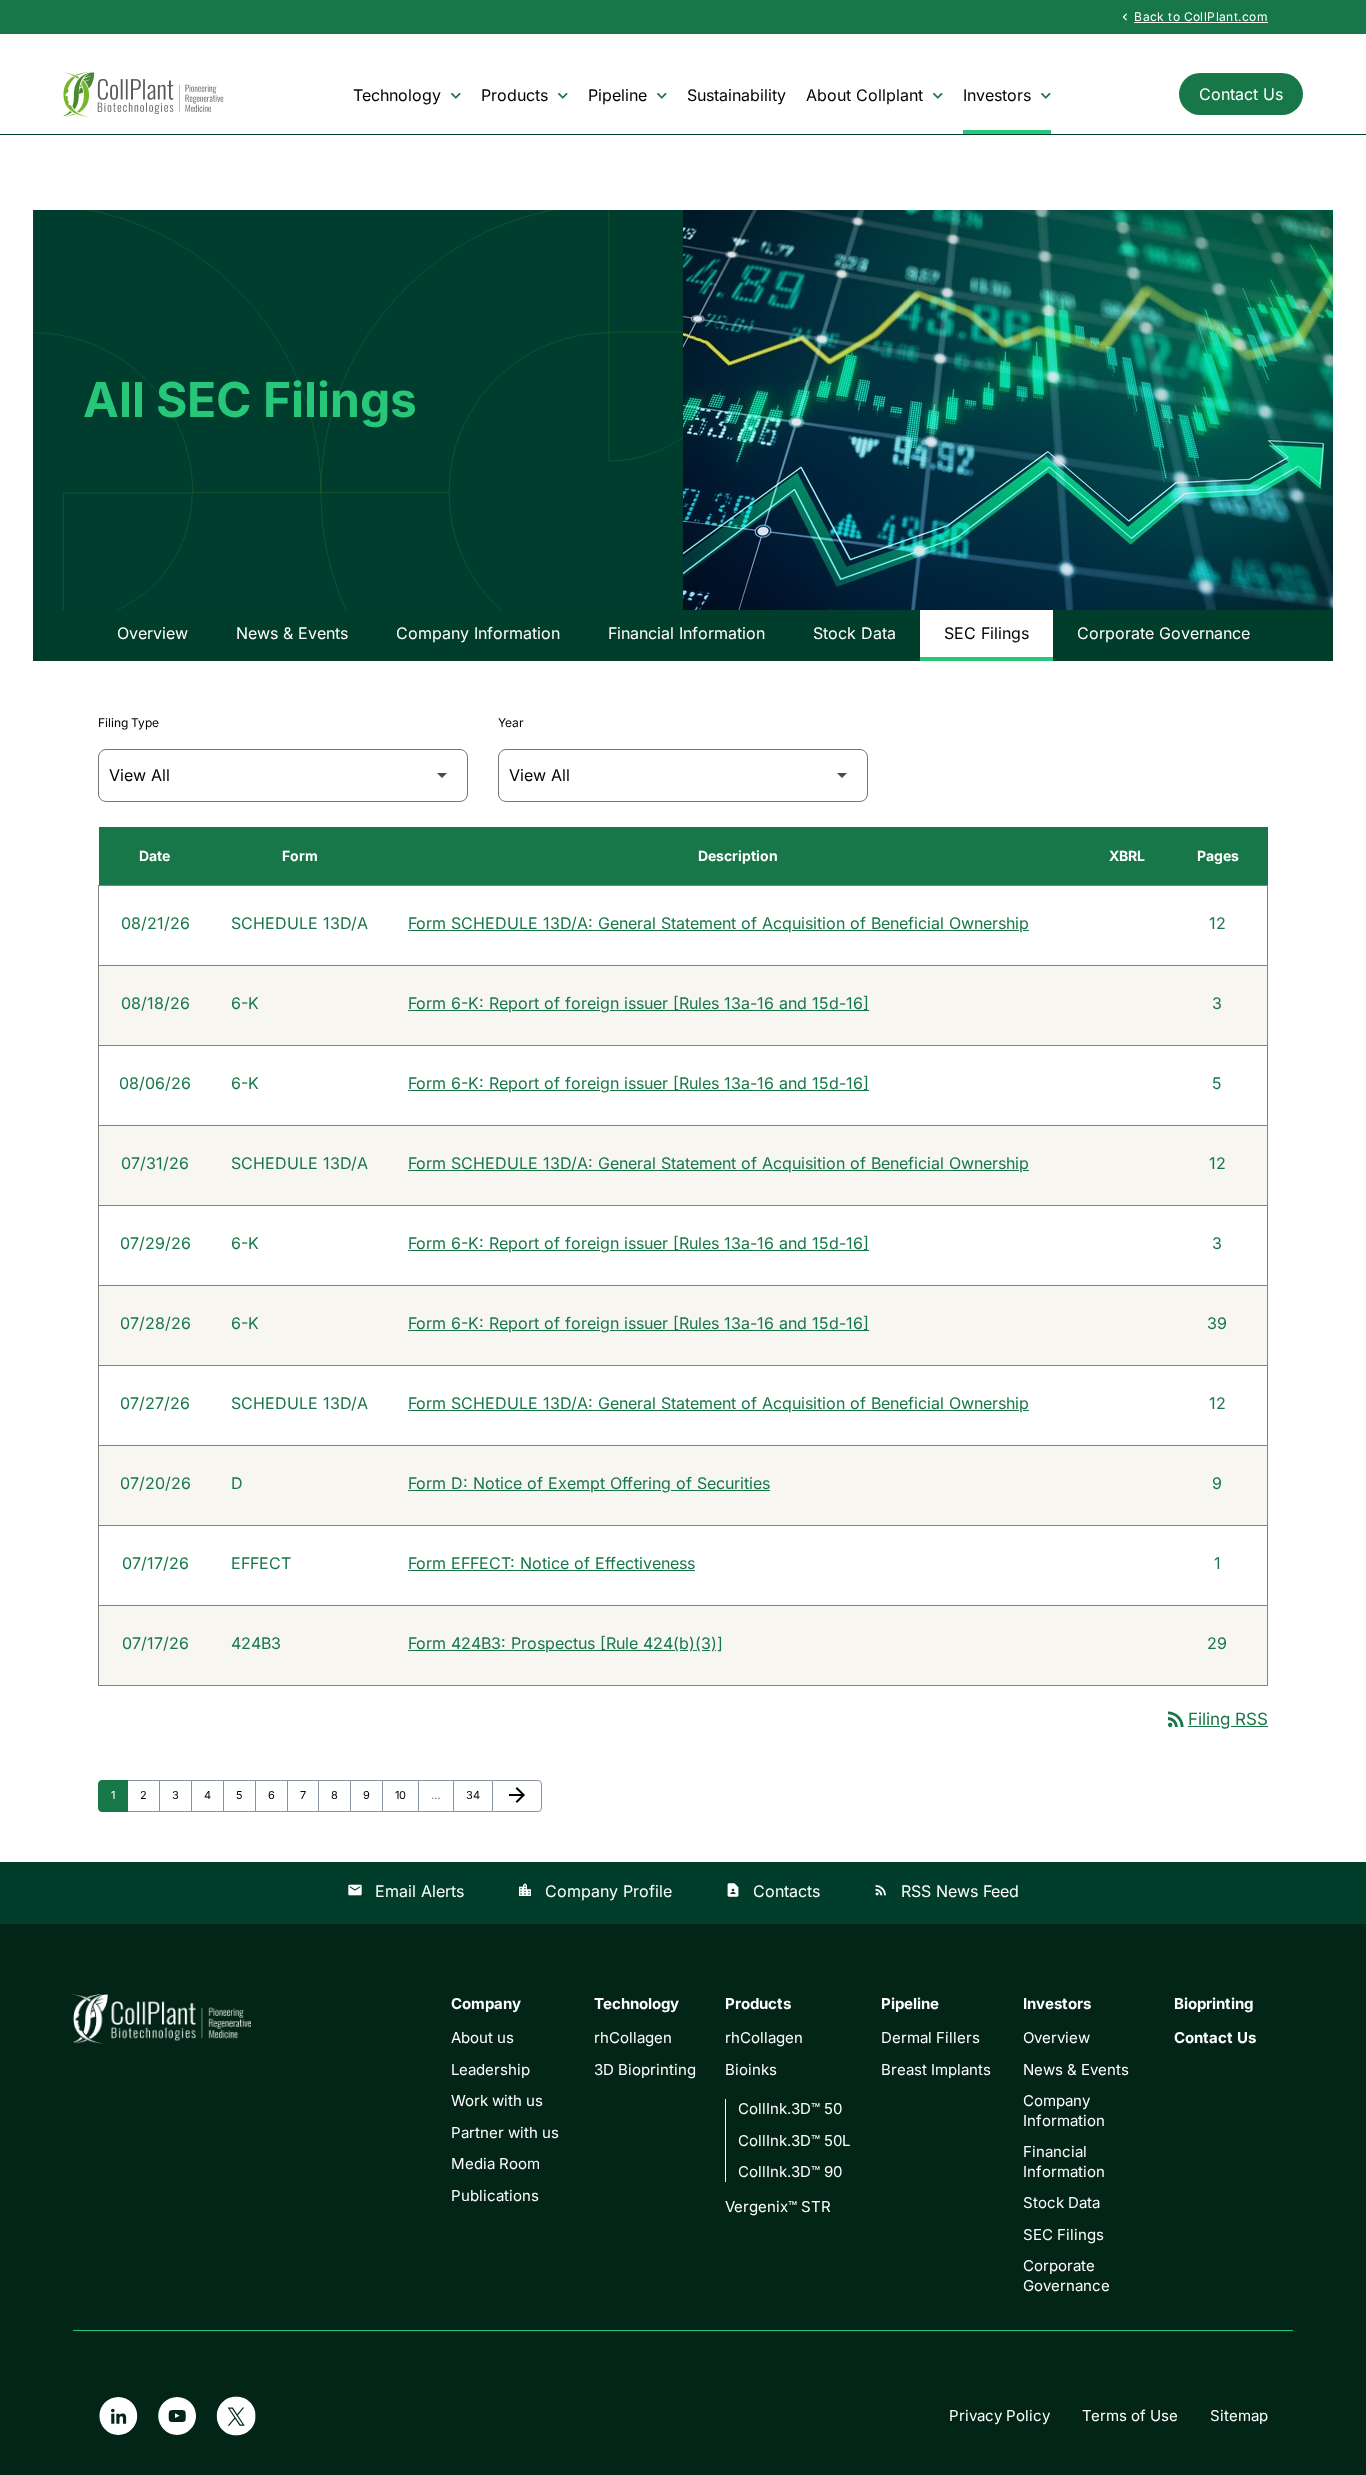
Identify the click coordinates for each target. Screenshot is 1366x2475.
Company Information (478, 633)
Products (514, 95)
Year (511, 722)
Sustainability (736, 95)
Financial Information (686, 633)
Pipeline (617, 95)
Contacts (772, 1891)
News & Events (292, 633)
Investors (997, 95)
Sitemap (1239, 2415)
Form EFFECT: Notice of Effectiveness (551, 1563)
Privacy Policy (999, 2415)
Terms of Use (1130, 2415)
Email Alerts (405, 1891)
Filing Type (128, 722)
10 (406, 1794)
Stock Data (854, 633)
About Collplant (864, 95)
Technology (397, 95)
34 (478, 1794)
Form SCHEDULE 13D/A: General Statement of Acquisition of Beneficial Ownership (718, 923)
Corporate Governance (1163, 633)
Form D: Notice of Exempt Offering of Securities (589, 1483)
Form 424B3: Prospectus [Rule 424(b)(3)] (565, 1643)
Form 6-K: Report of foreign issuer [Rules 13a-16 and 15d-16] (638, 1003)
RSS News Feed (946, 1891)
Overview (152, 633)
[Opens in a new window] (117, 2415)
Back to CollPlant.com (1193, 16)
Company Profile (594, 1891)
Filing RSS (1216, 1719)
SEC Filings (986, 633)
